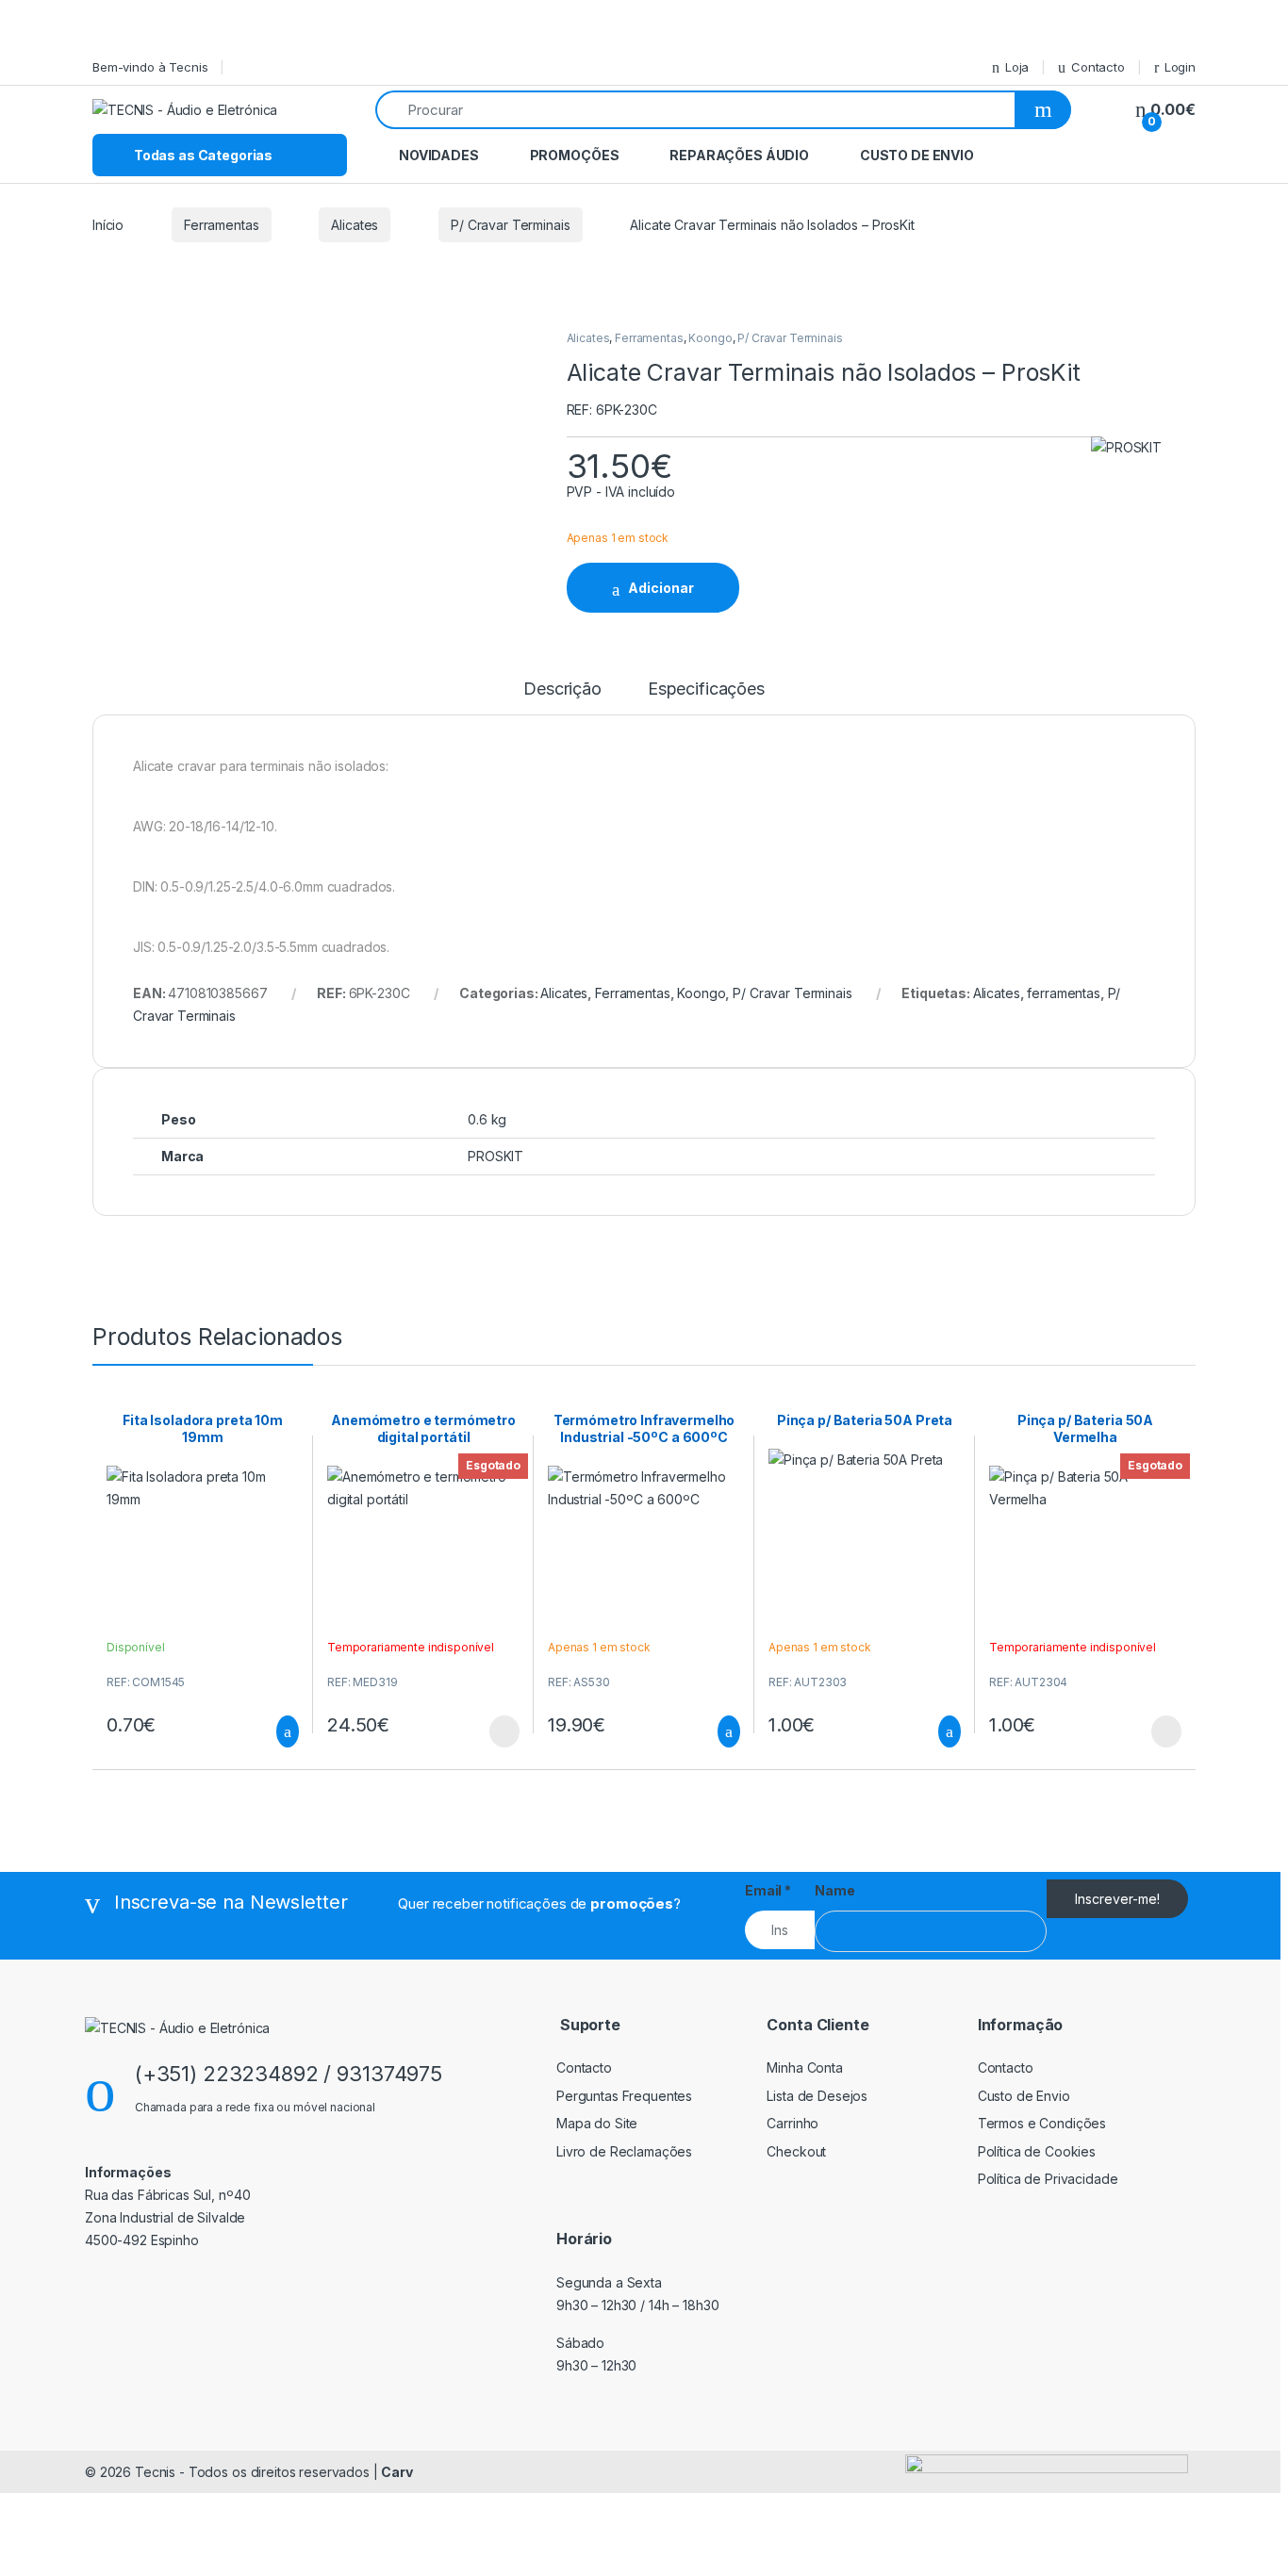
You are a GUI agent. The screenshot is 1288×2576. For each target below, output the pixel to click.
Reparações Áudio (739, 155)
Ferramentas (221, 225)
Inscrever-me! (1117, 1899)
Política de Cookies (1037, 2151)
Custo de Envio (917, 155)
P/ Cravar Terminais (510, 225)
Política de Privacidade (1048, 2179)
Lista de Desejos (817, 2096)
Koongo (710, 338)
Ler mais (504, 1731)
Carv (396, 2472)
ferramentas (1063, 993)
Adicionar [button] (270, 1731)
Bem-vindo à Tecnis (150, 67)
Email (768, 1890)
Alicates (355, 225)
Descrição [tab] (562, 689)
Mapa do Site (597, 2123)
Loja (1017, 67)
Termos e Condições (1042, 2123)
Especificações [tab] (706, 689)
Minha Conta (804, 2067)
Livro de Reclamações (624, 2151)
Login (1180, 67)
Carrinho (793, 2123)
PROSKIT (495, 1156)
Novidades (439, 155)
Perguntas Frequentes (624, 2096)
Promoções (575, 155)
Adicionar (661, 588)
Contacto (1098, 67)
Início (108, 225)
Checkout (796, 2151)
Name (834, 1890)
